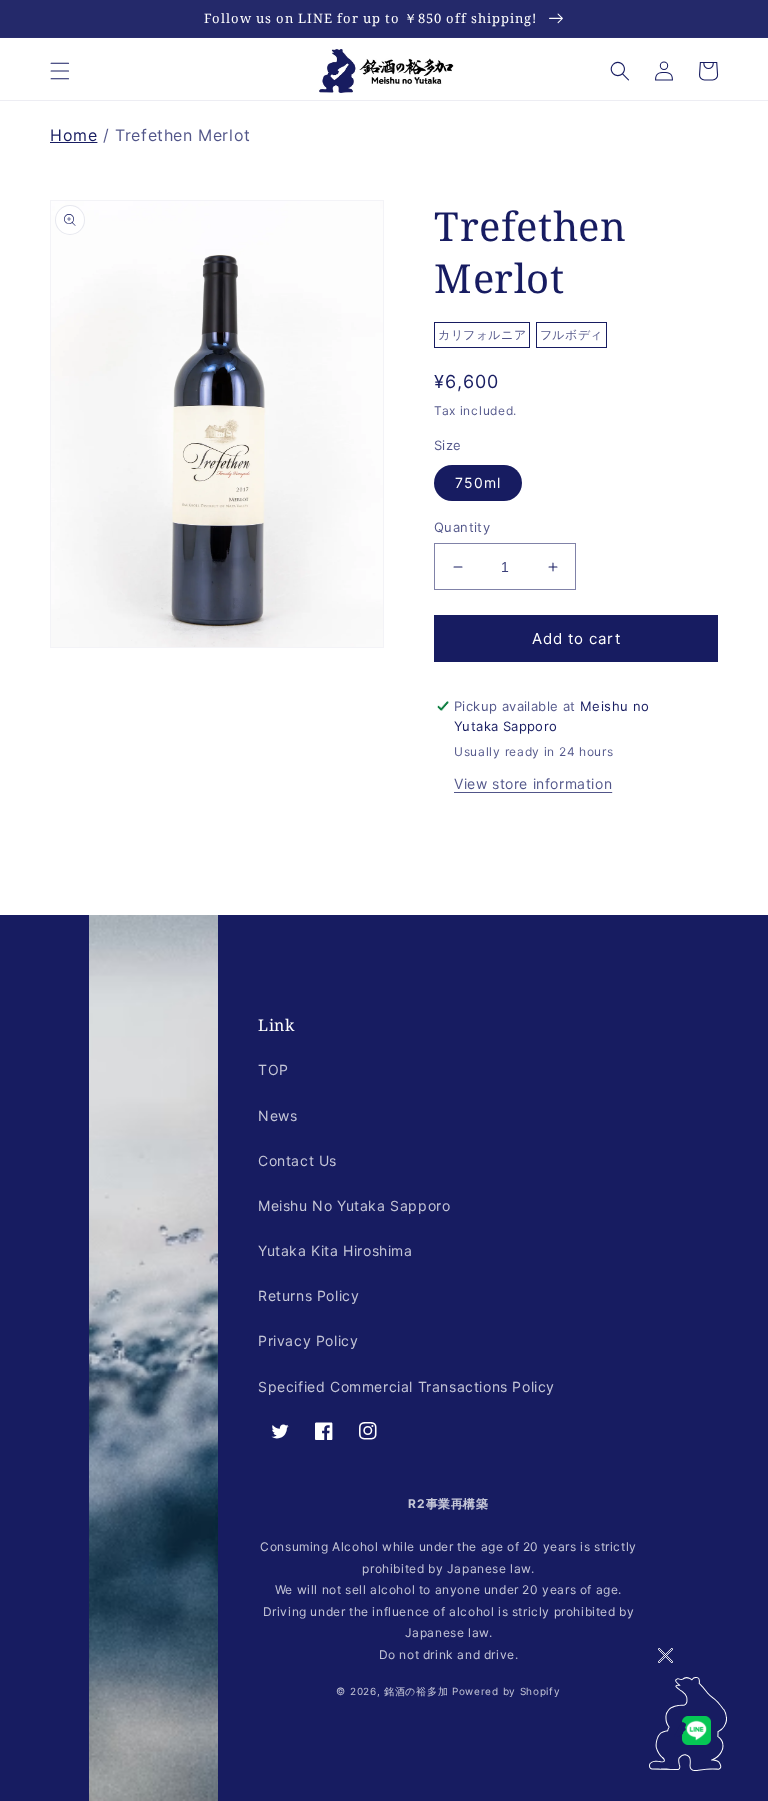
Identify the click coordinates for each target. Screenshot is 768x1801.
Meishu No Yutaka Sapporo (354, 1205)
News (277, 1115)
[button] (60, 71)
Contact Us (297, 1160)
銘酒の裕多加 (416, 1691)
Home (73, 135)
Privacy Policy (308, 1340)
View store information (533, 783)
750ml (478, 482)
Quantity (462, 527)
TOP (273, 1069)
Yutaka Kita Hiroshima (335, 1250)
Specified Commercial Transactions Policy (406, 1386)
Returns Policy (308, 1295)
